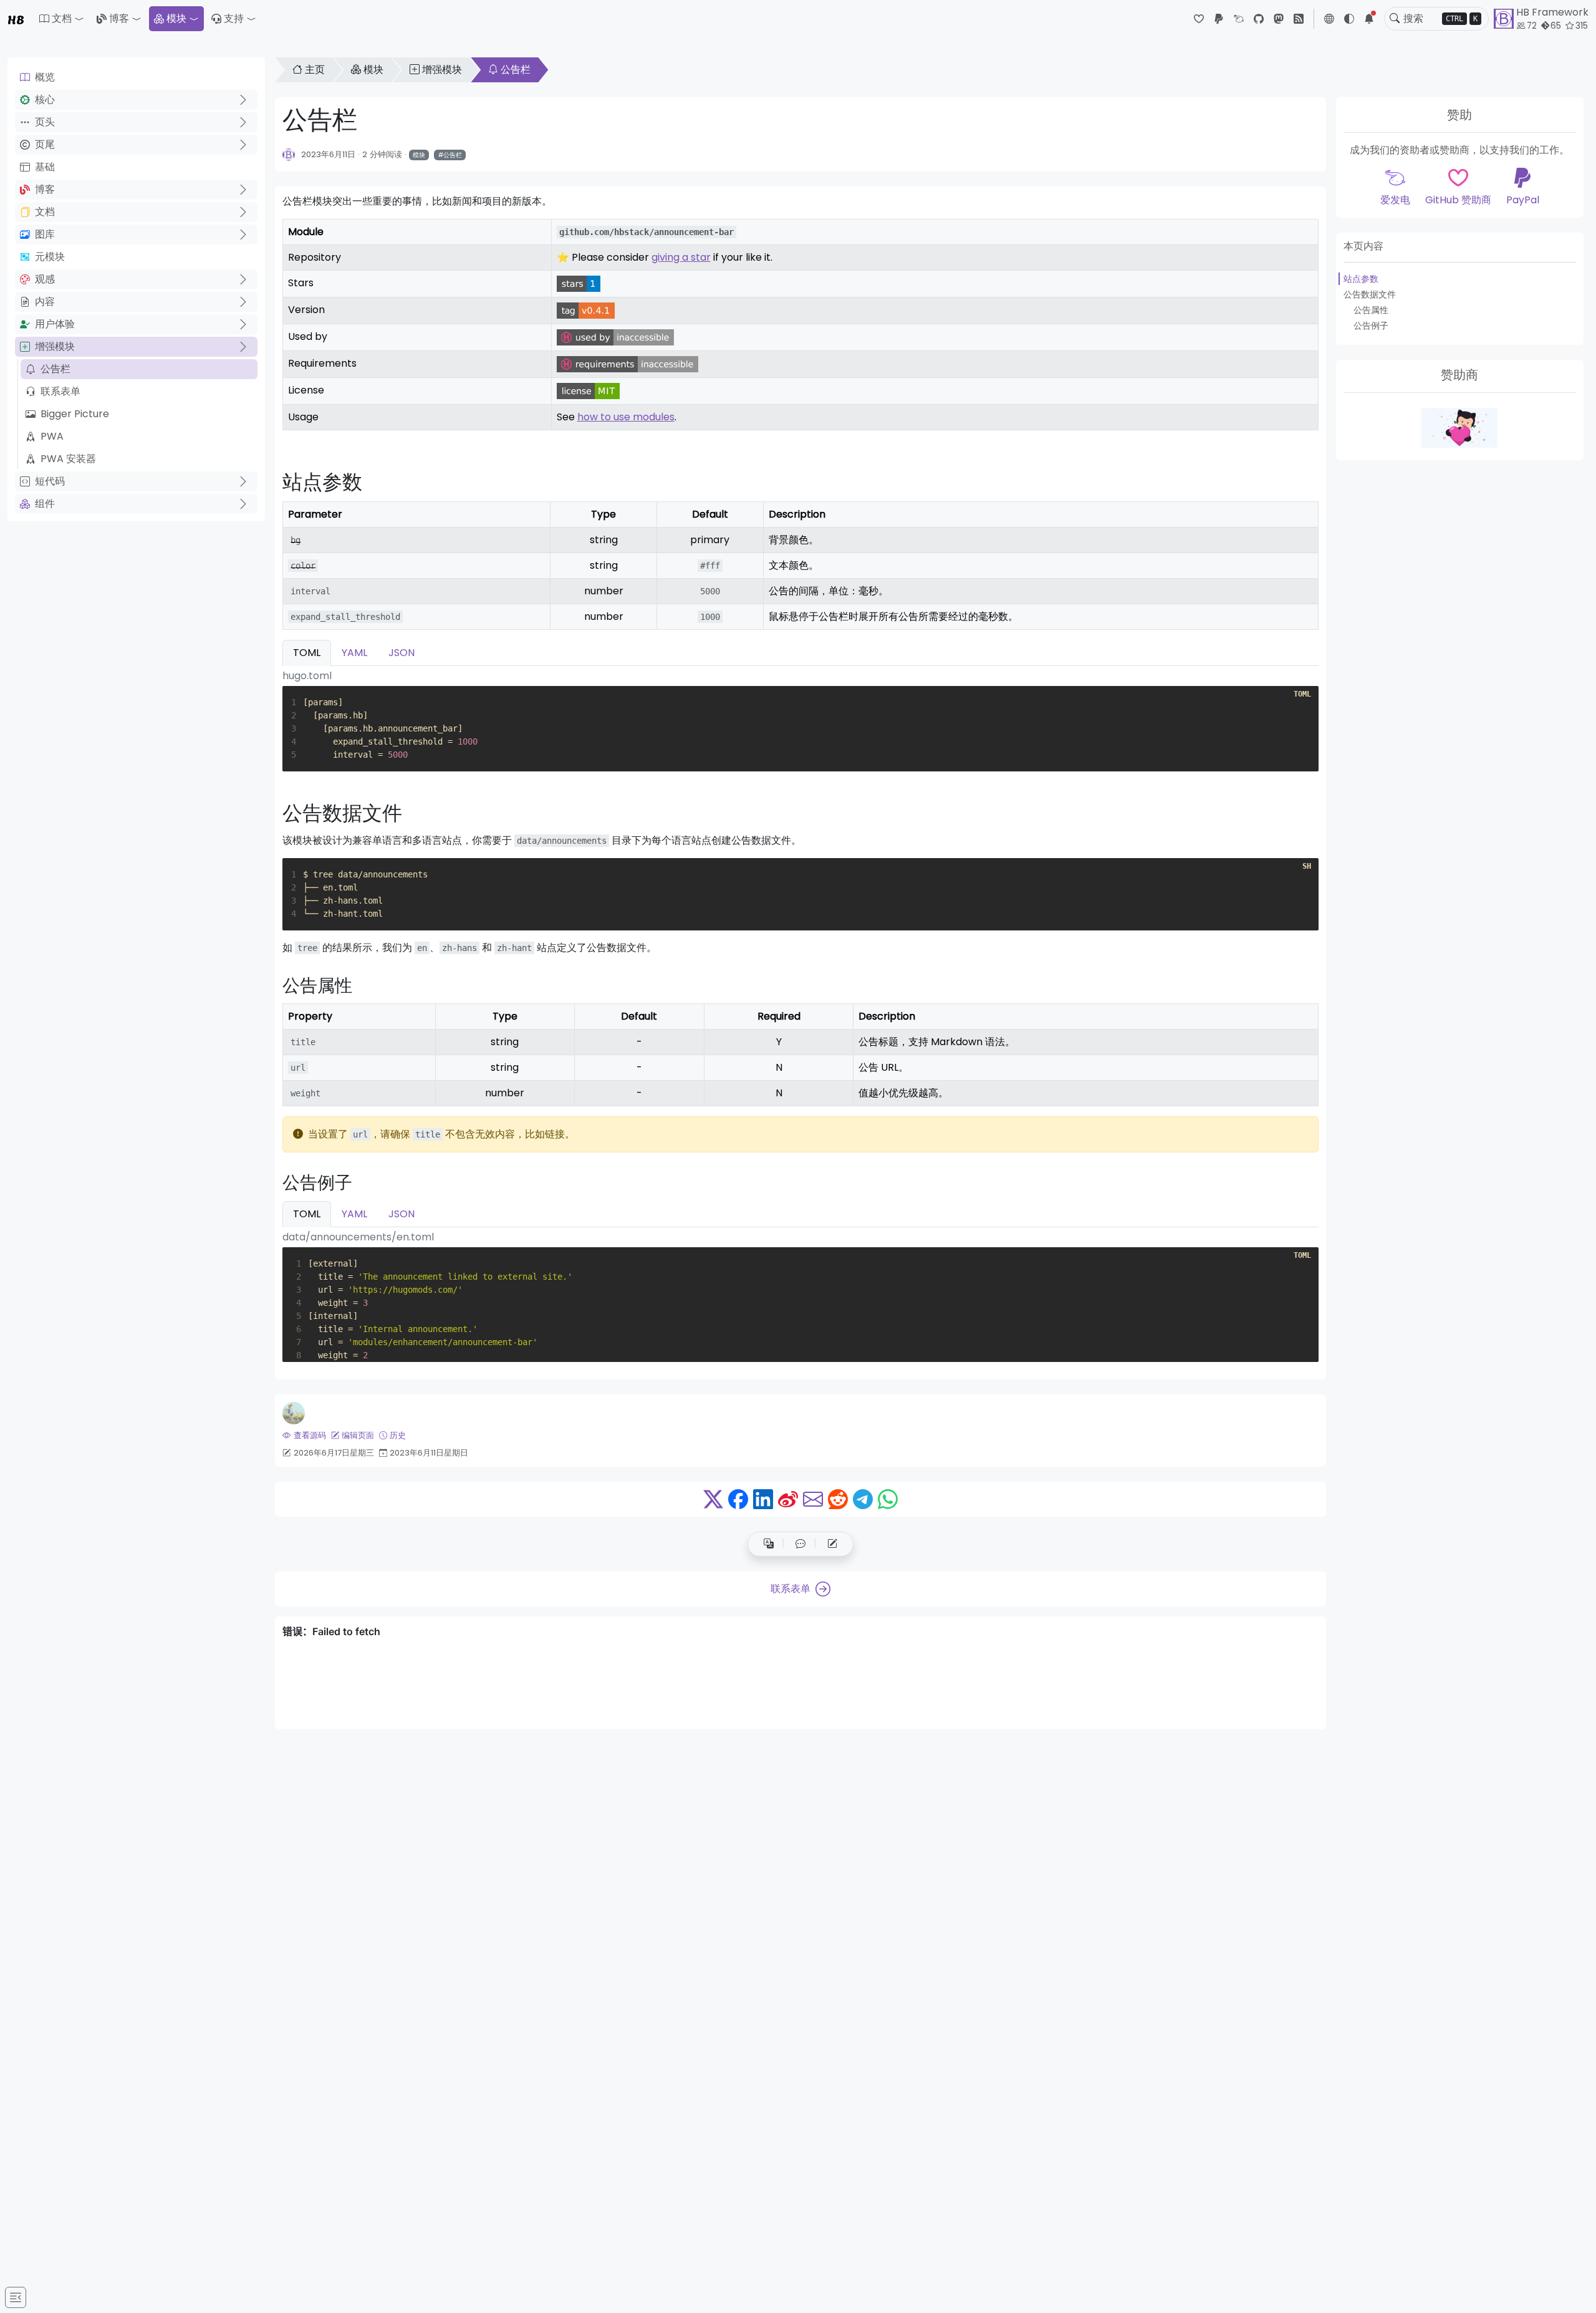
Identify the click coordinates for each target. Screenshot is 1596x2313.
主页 (315, 70)
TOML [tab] (307, 653)
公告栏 (55, 369)
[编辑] (832, 1544)
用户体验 (55, 324)
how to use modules (626, 417)
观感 (45, 279)
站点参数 (1361, 279)
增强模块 (55, 346)
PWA (52, 436)
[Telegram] (863, 1499)
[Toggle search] (1395, 19)
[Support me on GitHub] (1459, 428)
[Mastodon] (1279, 19)
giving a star (681, 257)
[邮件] (813, 1499)
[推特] (713, 1499)
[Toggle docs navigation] (16, 2297)
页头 (45, 122)
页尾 (45, 144)
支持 (234, 18)
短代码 (50, 481)
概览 (45, 77)
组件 (45, 504)
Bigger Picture (75, 414)
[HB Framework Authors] (289, 154)
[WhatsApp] (888, 1499)
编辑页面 (358, 1435)
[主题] (1349, 19)
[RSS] (1299, 19)
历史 (398, 1435)
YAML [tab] (354, 653)
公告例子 (1371, 326)
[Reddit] (838, 1499)
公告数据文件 (1370, 294)
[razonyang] (294, 1413)
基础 (45, 167)
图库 (45, 234)
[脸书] (738, 1499)
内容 (45, 302)
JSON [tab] (401, 653)
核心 (45, 99)
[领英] (763, 1499)
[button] (62, 19)
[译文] (769, 1544)
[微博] (788, 1499)
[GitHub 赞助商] (1199, 19)
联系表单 (60, 391)
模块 (176, 18)
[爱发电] (1239, 19)
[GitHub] (1259, 19)
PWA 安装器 (68, 459)
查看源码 (310, 1435)
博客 (119, 18)
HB (16, 19)
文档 (45, 212)
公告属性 (1371, 310)
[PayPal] (1219, 19)
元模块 (50, 257)
